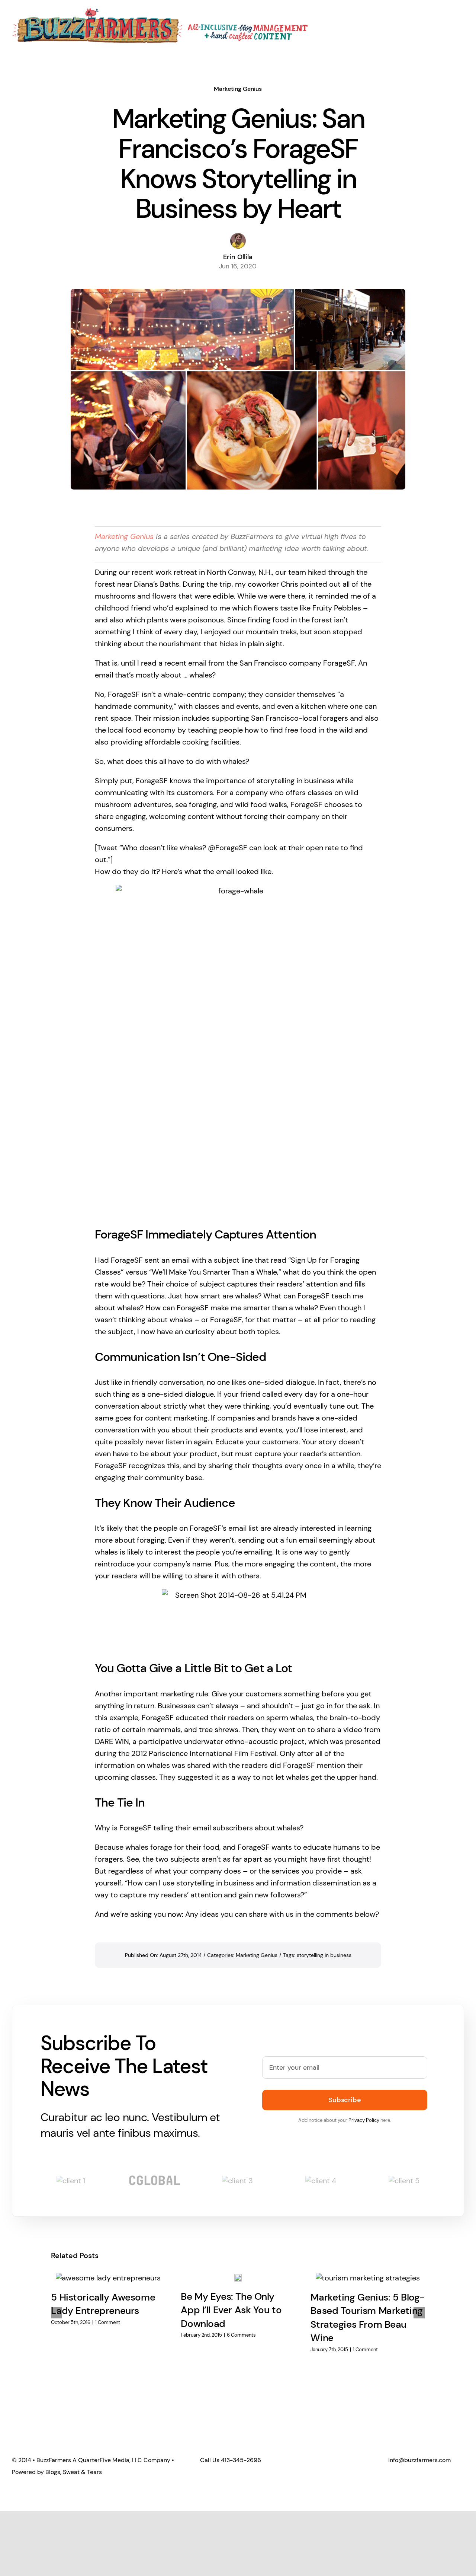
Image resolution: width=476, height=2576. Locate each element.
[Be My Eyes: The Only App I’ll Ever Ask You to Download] (238, 2277)
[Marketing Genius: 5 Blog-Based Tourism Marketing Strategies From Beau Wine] (368, 2277)
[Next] (419, 2313)
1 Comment (108, 2322)
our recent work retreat (158, 572)
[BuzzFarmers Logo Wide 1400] (161, 11)
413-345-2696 (241, 2460)
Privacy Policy (364, 2120)
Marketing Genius (238, 89)
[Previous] (57, 2313)
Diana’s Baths (157, 584)
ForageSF (339, 663)
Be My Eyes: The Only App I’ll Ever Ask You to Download (231, 2310)
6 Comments (241, 2335)
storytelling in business (324, 1955)
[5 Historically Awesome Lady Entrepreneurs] (108, 2277)
